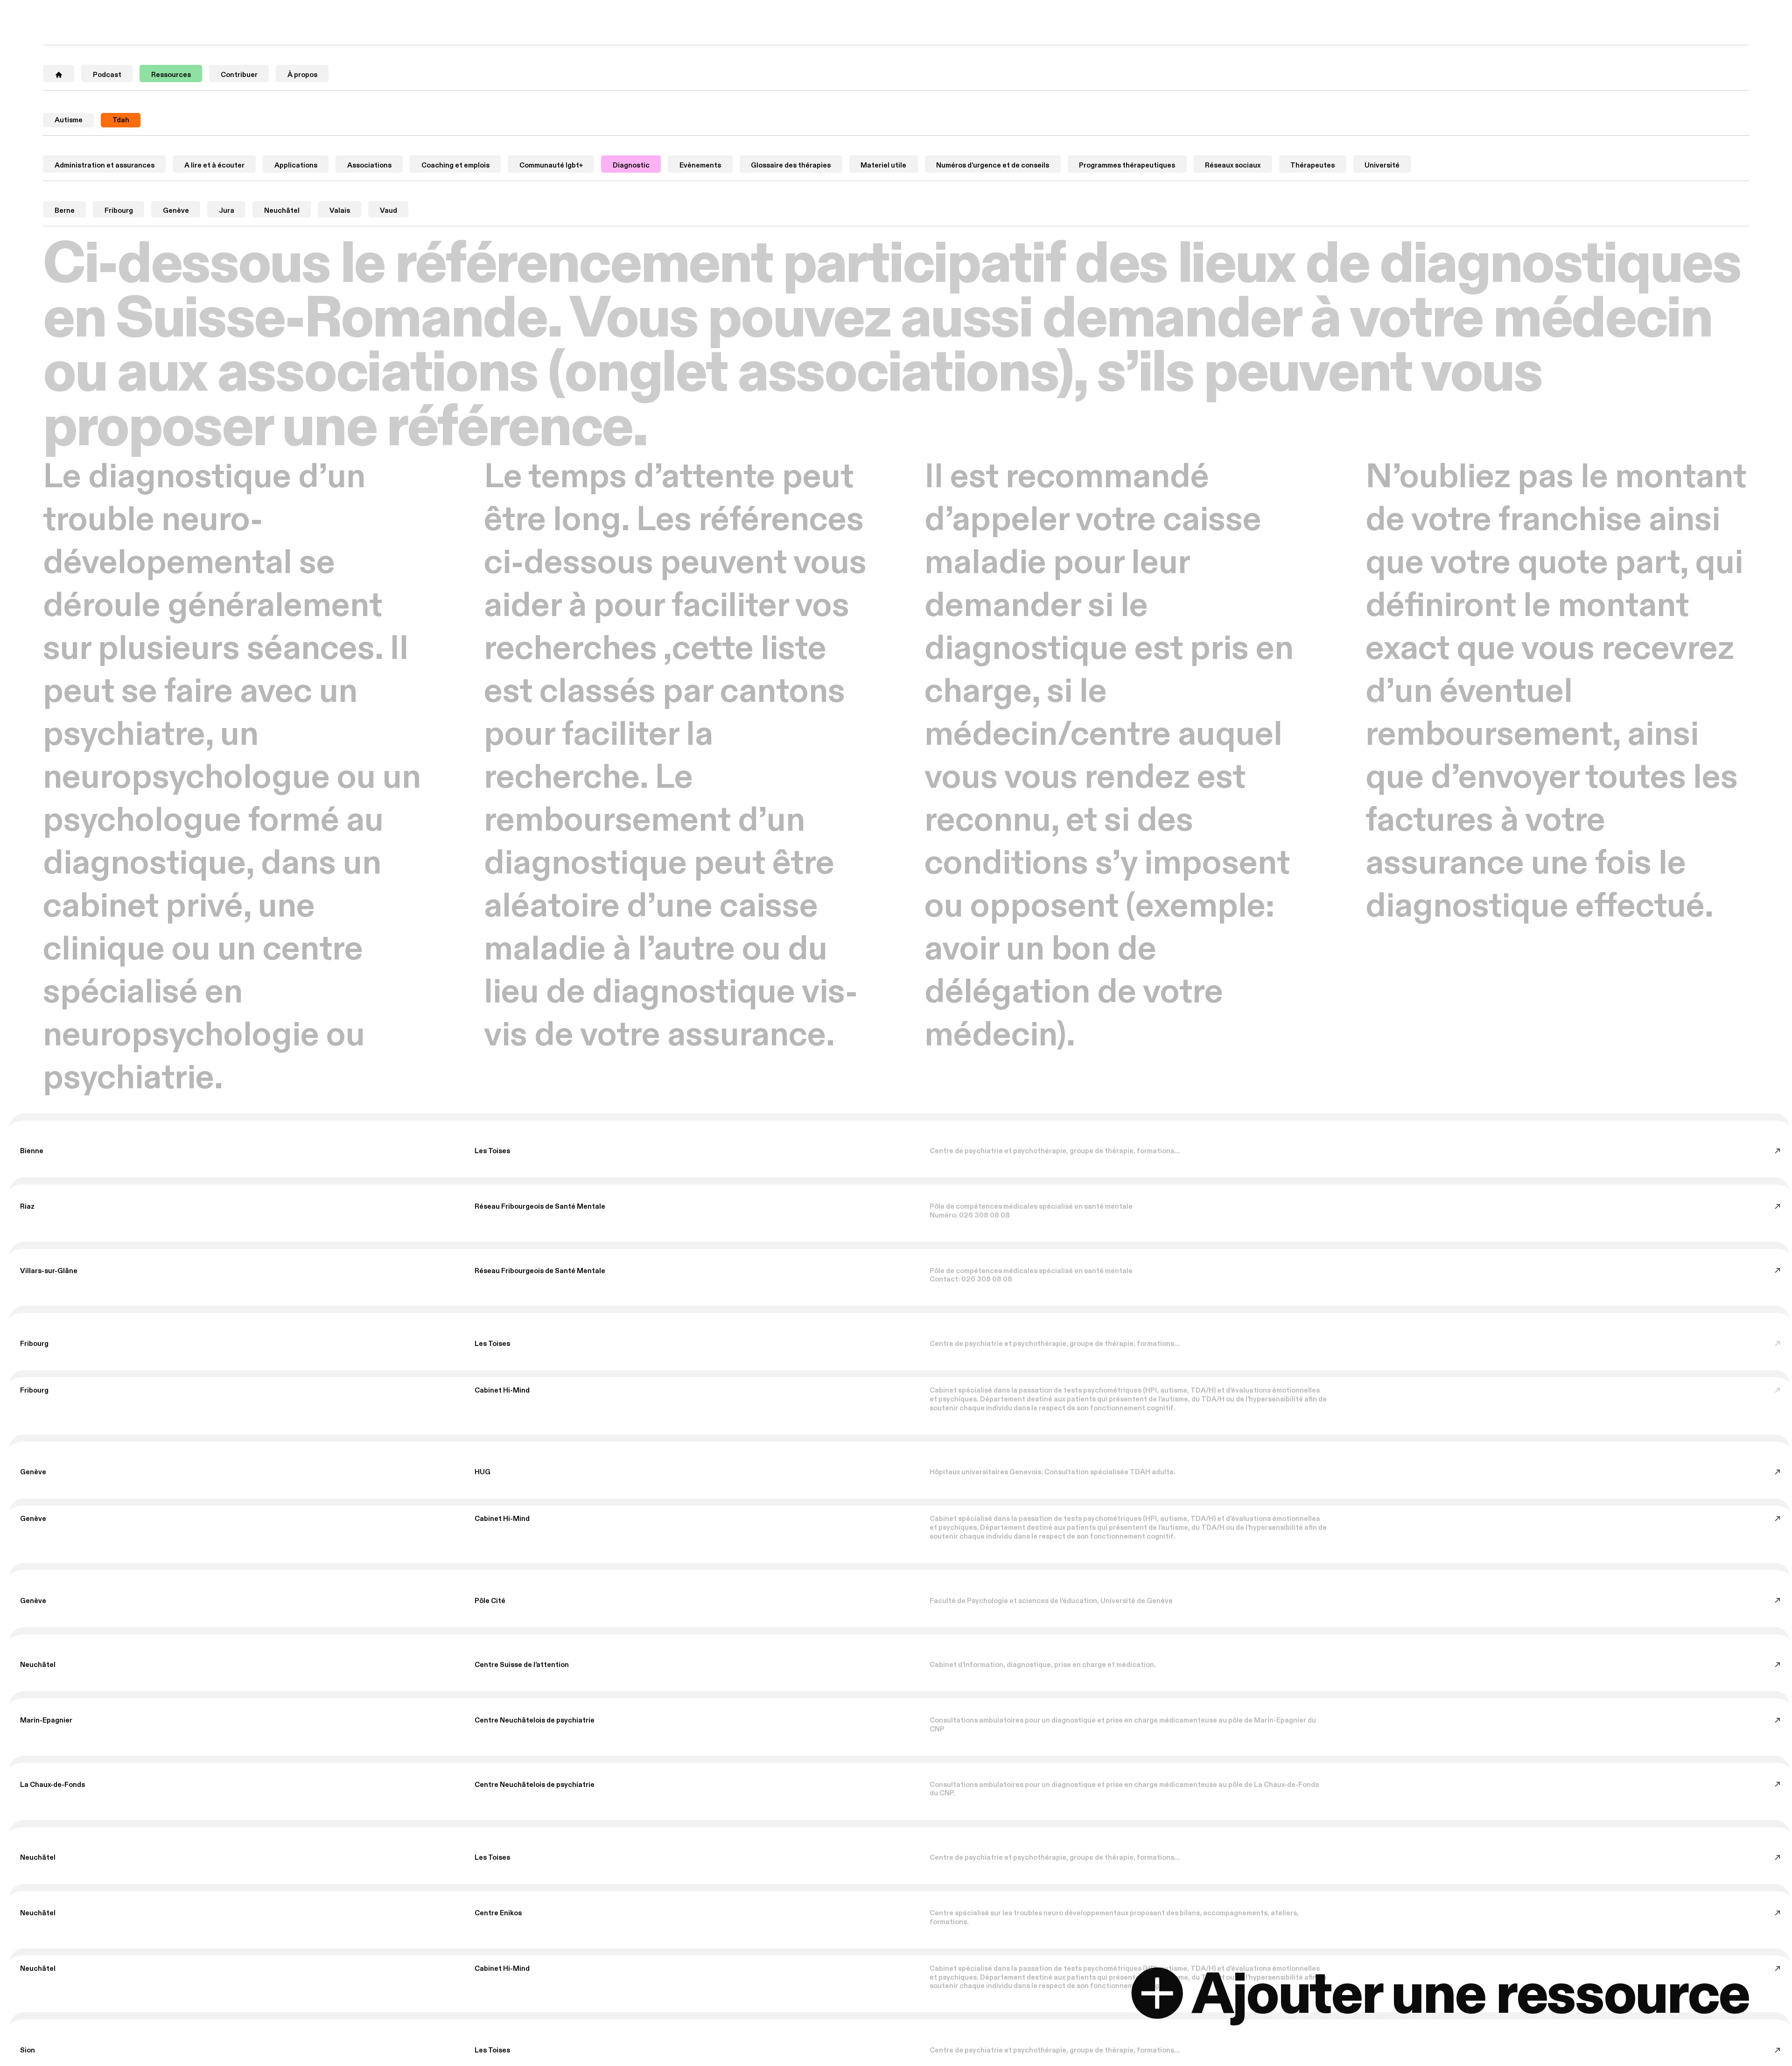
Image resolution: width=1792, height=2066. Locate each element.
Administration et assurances (105, 165)
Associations (369, 165)
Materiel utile (883, 165)
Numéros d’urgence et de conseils (993, 165)
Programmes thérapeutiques (1127, 165)
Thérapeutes (1312, 165)
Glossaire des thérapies (791, 165)
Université (1382, 165)
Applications (296, 165)
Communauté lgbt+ (551, 165)
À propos (302, 75)
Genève (176, 210)
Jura (227, 210)
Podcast (107, 75)
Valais (340, 210)
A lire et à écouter (214, 165)
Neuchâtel (282, 210)
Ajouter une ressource (1470, 1996)
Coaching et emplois (455, 165)
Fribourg (119, 210)
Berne (65, 210)
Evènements (700, 165)
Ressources (171, 75)
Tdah (121, 120)
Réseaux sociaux (1233, 165)
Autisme (69, 120)
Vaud (388, 210)
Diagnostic (631, 165)
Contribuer (239, 75)
